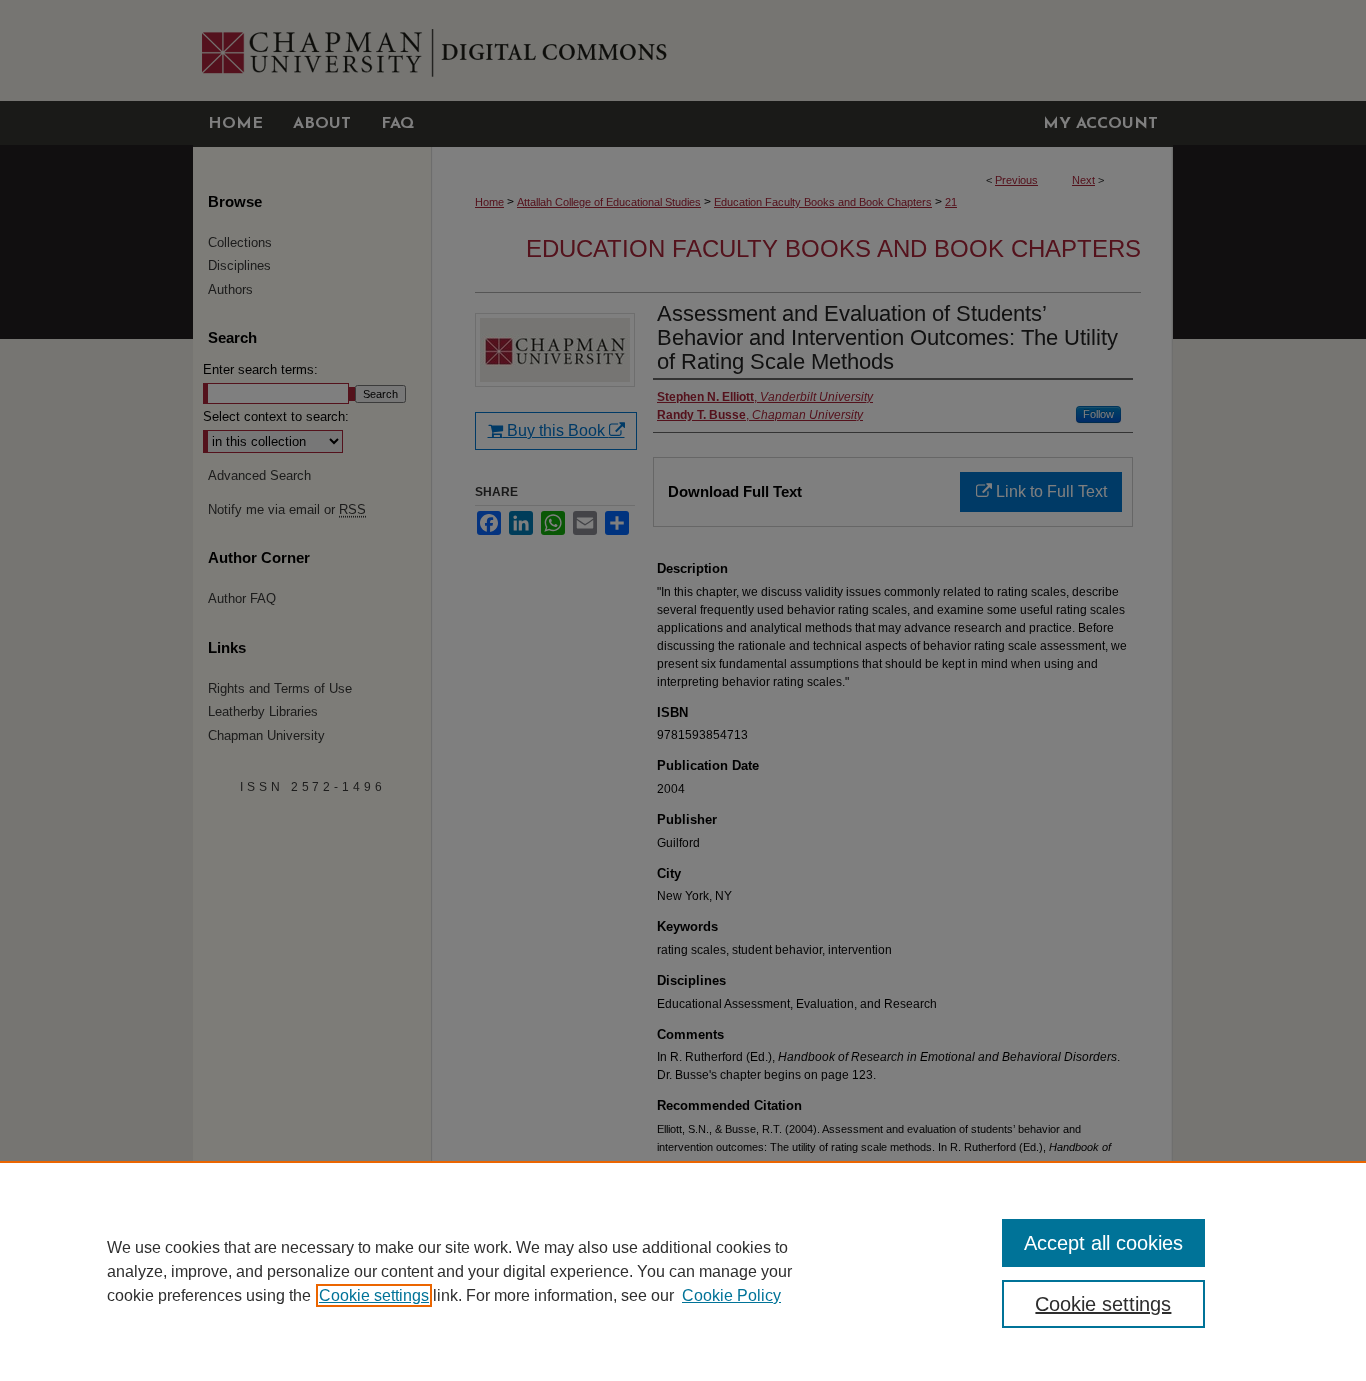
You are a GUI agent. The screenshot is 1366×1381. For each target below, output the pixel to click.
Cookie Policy (731, 1295)
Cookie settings (374, 1295)
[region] (683, 1271)
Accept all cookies (1103, 1243)
